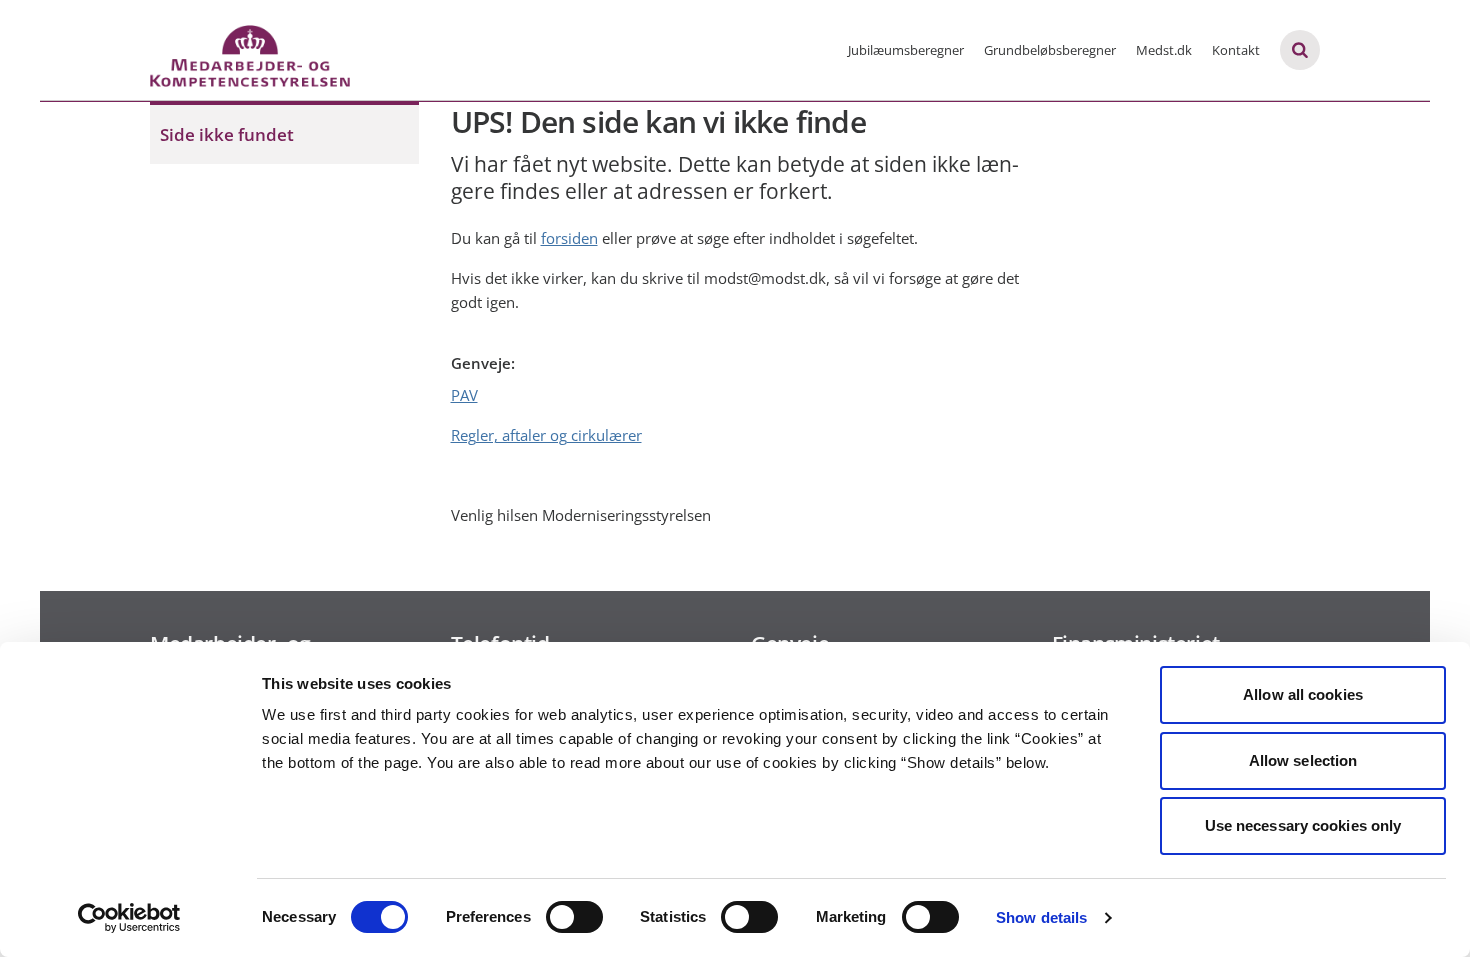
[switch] (574, 917)
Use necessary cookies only (1303, 825)
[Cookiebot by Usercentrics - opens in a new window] (129, 918)
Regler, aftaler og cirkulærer (546, 435)
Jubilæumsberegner (906, 50)
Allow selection (1303, 760)
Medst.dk (1164, 50)
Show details (1041, 917)
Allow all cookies (1303, 694)
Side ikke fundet (227, 134)
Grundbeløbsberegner (1050, 50)
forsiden (569, 238)
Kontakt (1236, 50)
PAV (464, 395)
